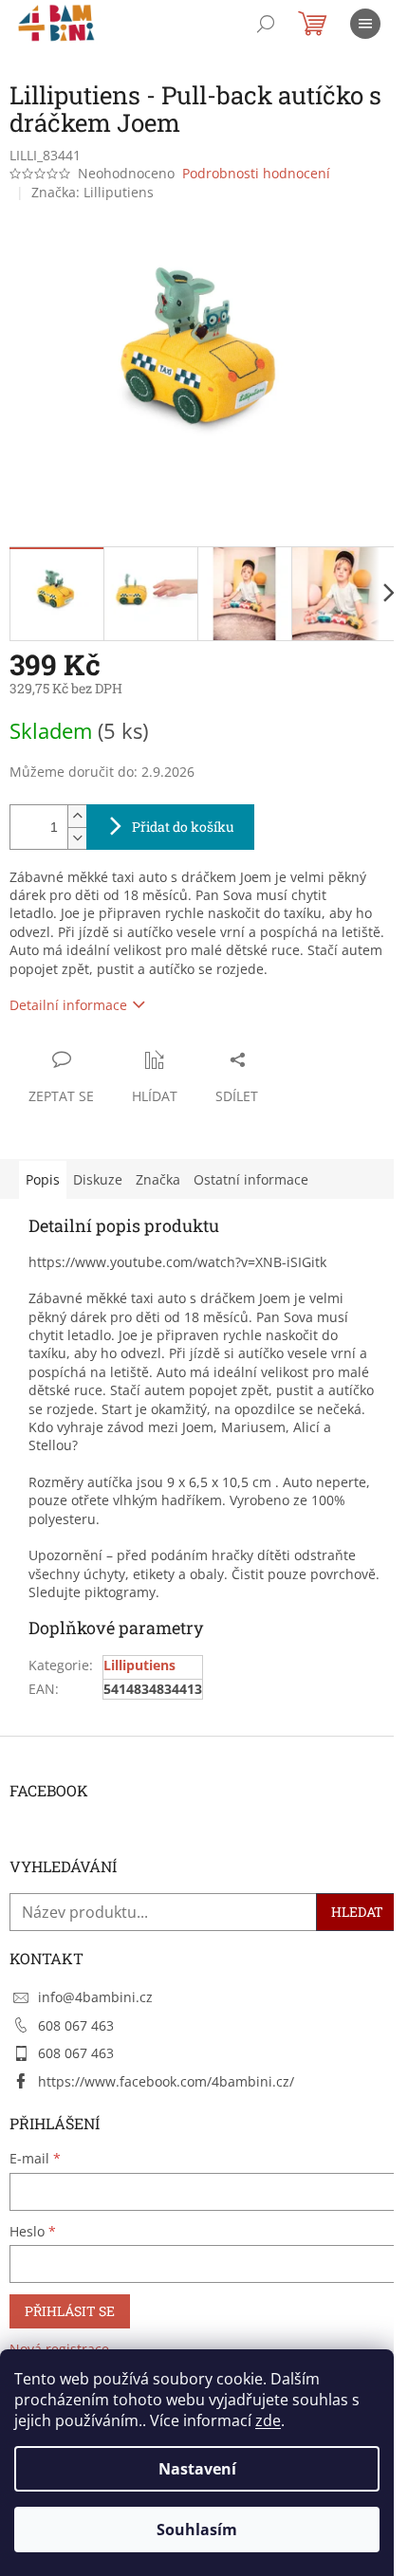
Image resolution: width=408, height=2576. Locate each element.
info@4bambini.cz (95, 1997)
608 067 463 (76, 2025)
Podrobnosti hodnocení (256, 173)
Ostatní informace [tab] (251, 1179)
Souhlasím (197, 2530)
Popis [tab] (43, 1179)
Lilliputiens (139, 1665)
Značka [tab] (158, 1179)
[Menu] (365, 24)
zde (268, 2420)
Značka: (93, 192)
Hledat (357, 1912)
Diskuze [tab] (98, 1179)
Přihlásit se (70, 2311)
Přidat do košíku (183, 827)
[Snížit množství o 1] (77, 838)
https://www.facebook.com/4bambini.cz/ (166, 2081)
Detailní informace (68, 1005)
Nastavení (197, 2469)
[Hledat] (266, 24)
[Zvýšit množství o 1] (77, 816)
